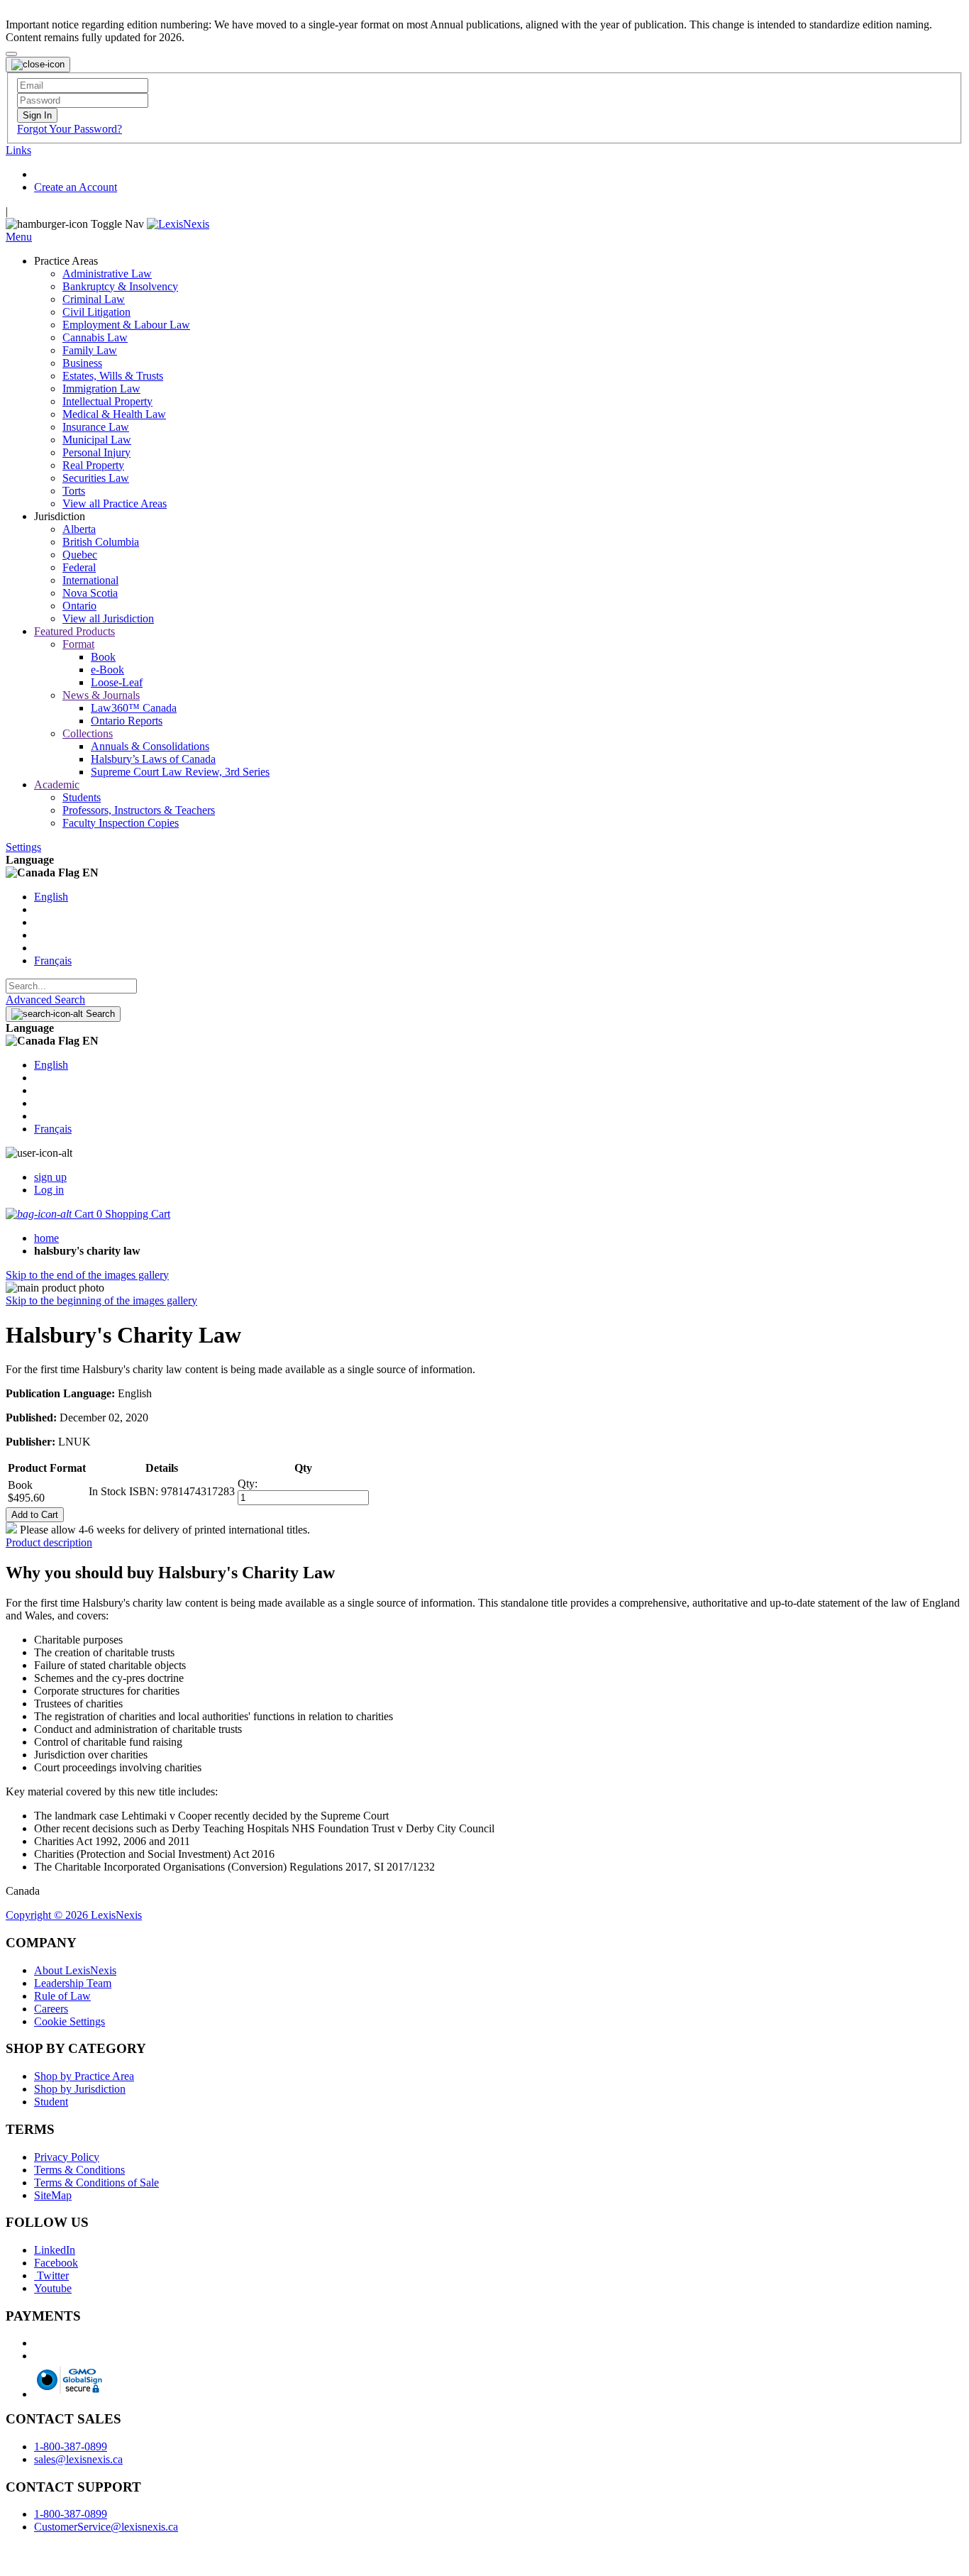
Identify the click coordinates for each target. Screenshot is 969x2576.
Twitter (51, 2275)
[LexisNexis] (178, 224)
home (46, 1238)
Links (18, 150)
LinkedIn (55, 2250)
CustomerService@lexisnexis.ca (106, 2527)
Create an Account (76, 187)
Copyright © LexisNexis (74, 1915)
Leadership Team (73, 1983)
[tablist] (484, 1543)
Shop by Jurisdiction (80, 2089)
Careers (51, 2009)
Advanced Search (45, 1000)
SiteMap (53, 2195)
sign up (50, 1177)
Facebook (56, 2263)
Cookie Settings (70, 2021)
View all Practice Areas (115, 503)
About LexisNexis (75, 1970)
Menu (19, 237)
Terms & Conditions (79, 2170)
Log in (49, 1190)
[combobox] (71, 986)
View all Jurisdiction (108, 618)
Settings (23, 847)
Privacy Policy (67, 2157)
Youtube (53, 2288)
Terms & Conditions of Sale (96, 2183)
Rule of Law (62, 1996)
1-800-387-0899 (71, 2446)
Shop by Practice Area (84, 2076)
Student (51, 2102)
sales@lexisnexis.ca (78, 2459)
